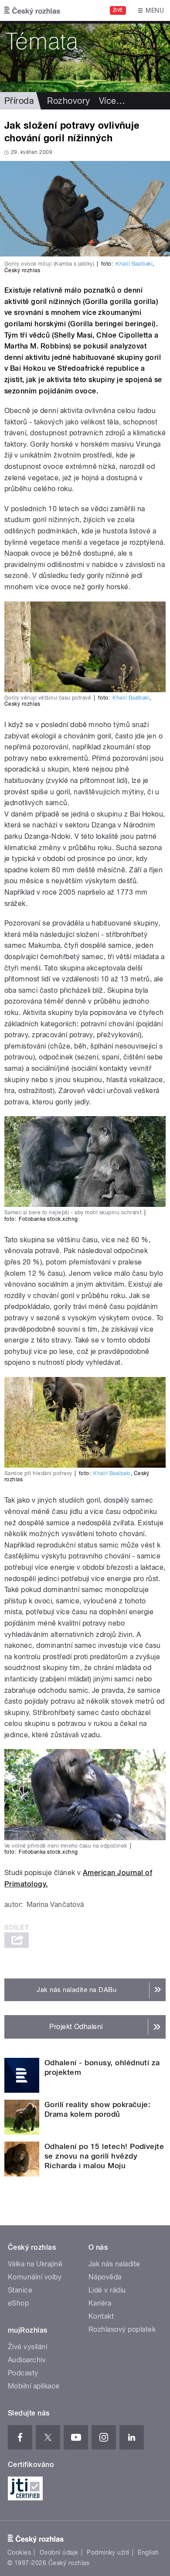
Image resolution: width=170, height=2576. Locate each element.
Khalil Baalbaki (134, 264)
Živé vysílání (27, 2347)
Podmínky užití (108, 2552)
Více (112, 101)
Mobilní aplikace (34, 2386)
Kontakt (101, 2316)
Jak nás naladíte (114, 2264)
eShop (18, 2303)
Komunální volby (35, 2277)
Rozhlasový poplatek (122, 2329)
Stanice (20, 2290)
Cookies (19, 2552)
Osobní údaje (59, 2552)
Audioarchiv (27, 2360)
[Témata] (85, 56)
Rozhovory (68, 101)
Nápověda (105, 2277)
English (148, 2552)
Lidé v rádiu (107, 2290)
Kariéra (100, 2303)
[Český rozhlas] (32, 10)
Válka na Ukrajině (35, 2264)
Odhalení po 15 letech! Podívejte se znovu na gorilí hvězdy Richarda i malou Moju (104, 2156)
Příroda (19, 101)
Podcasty (23, 2373)
